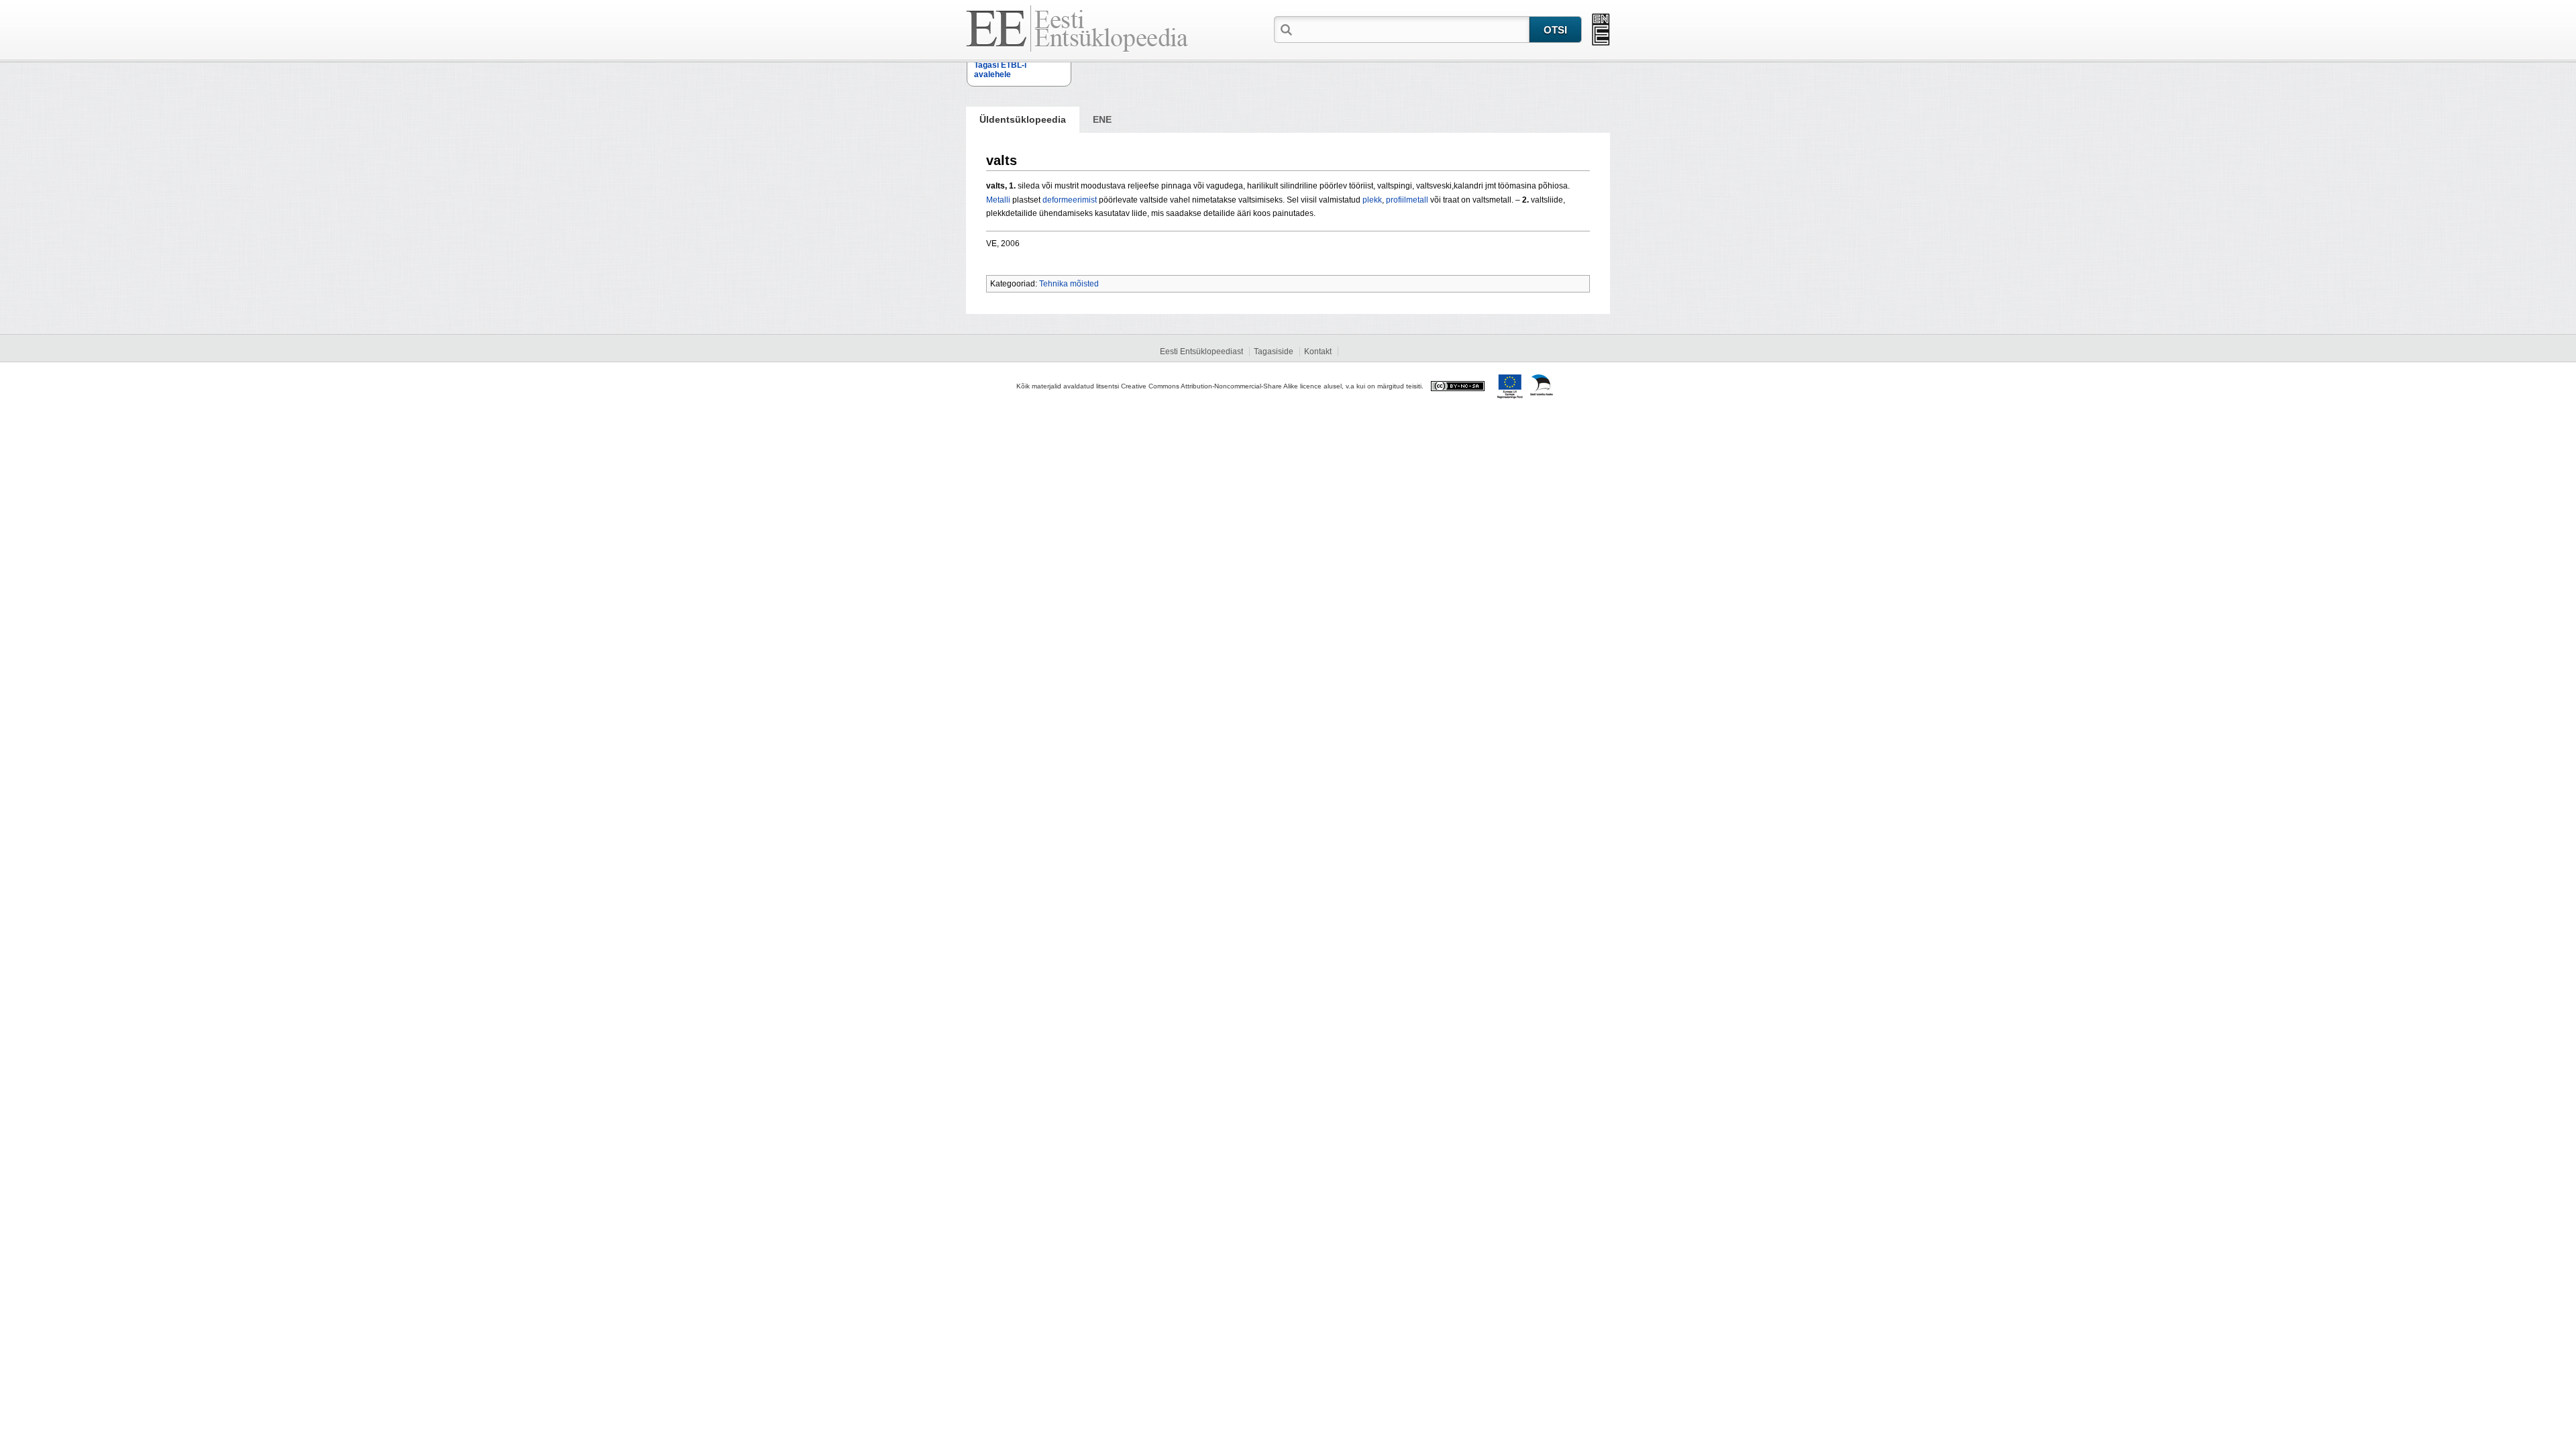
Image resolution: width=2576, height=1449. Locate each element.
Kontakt (1318, 352)
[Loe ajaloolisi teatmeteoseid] (1601, 30)
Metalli (998, 200)
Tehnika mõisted (1069, 284)
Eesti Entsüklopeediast (1201, 352)
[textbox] (1412, 29)
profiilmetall (1407, 200)
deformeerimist (1070, 200)
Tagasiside (1274, 352)
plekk (1372, 200)
